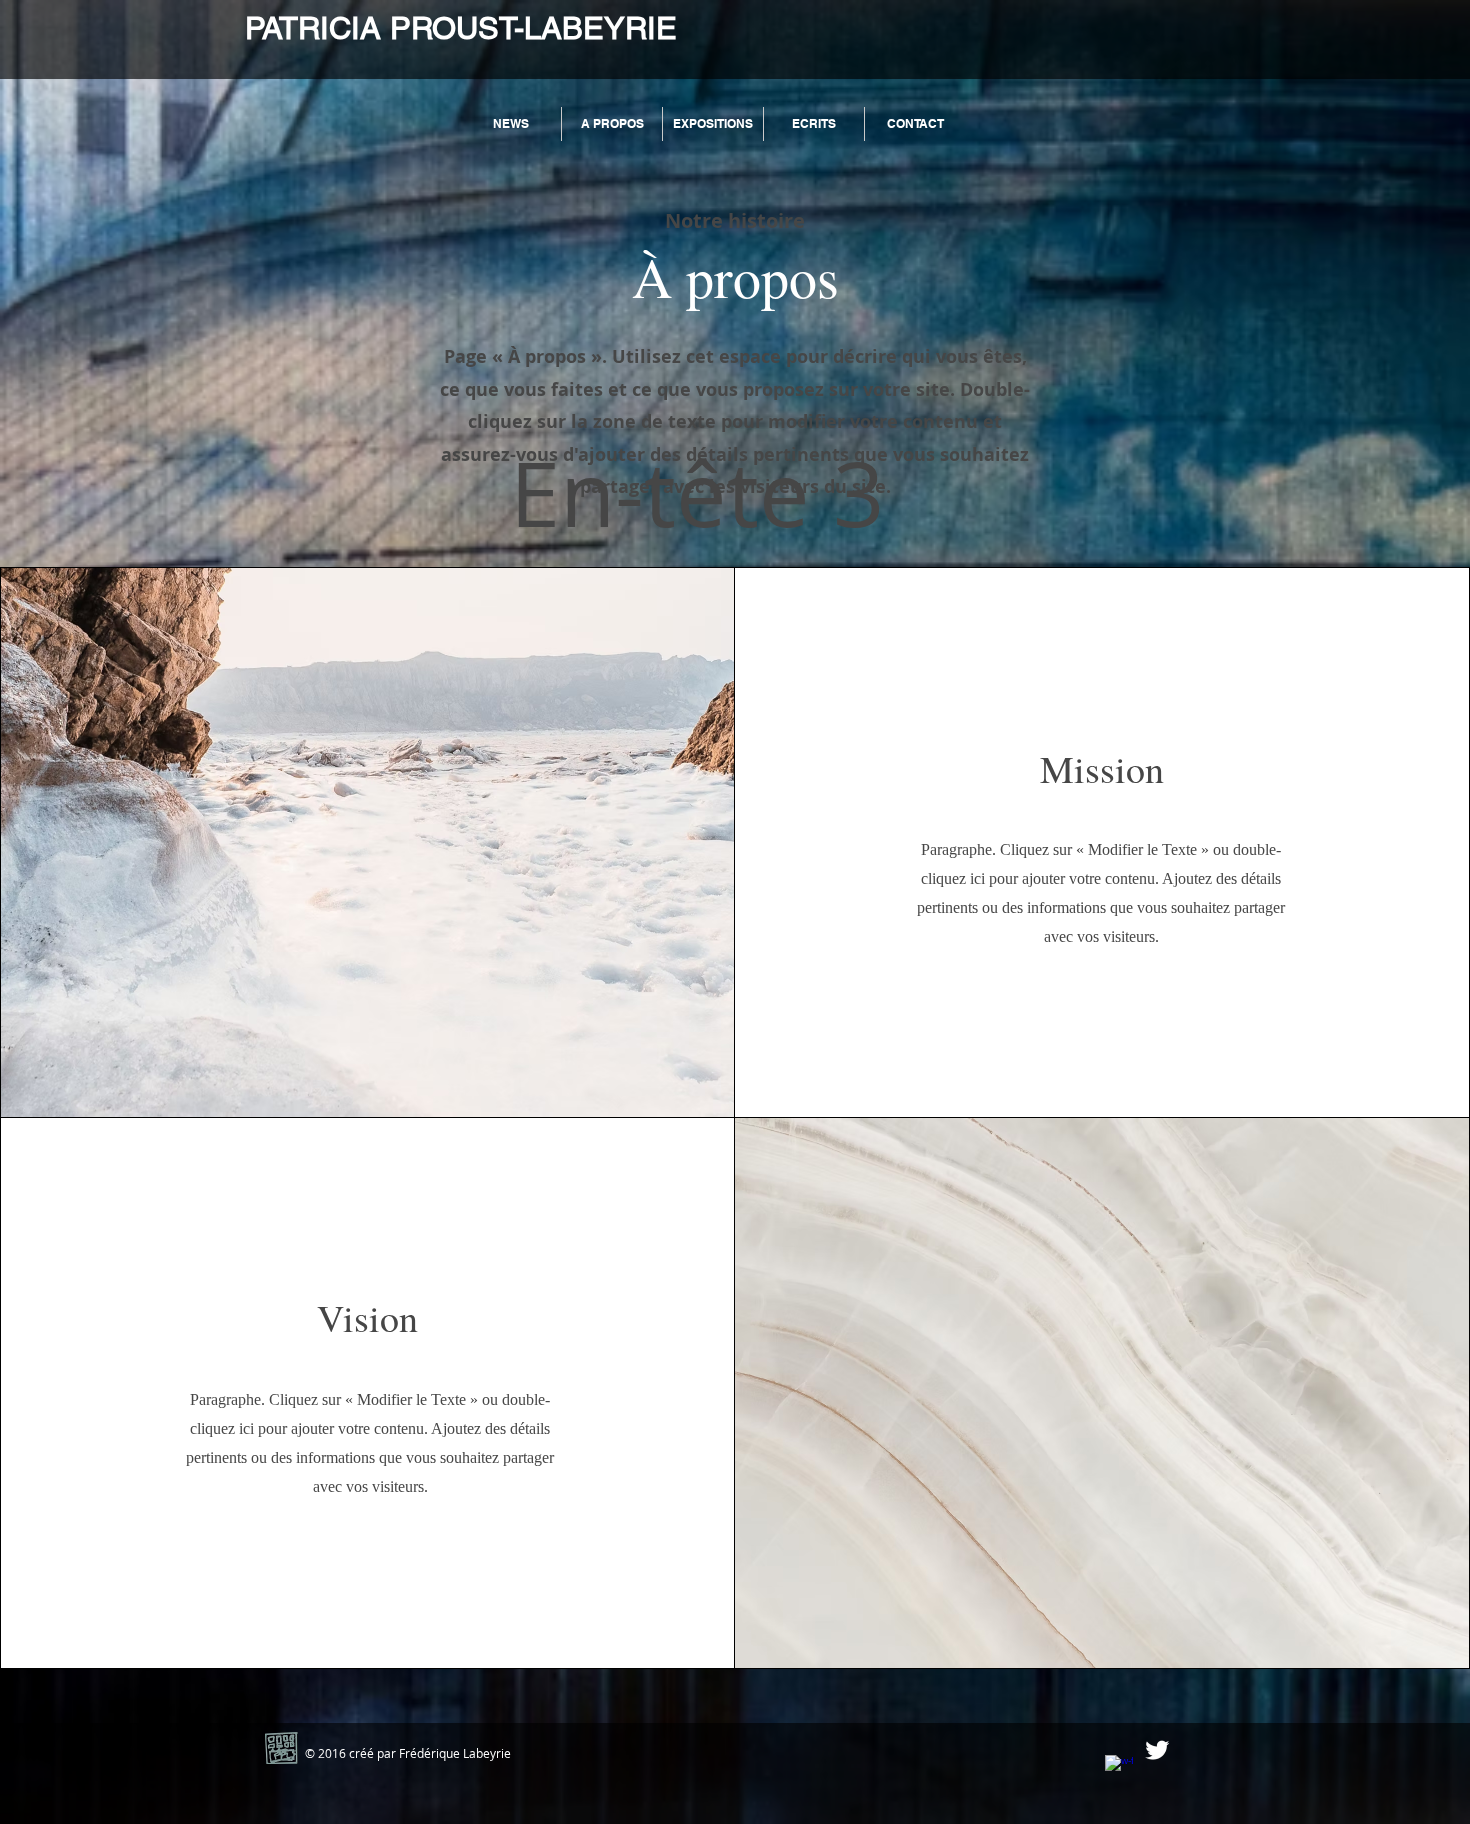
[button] (612, 124)
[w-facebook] (1119, 1769)
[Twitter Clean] (1157, 1750)
